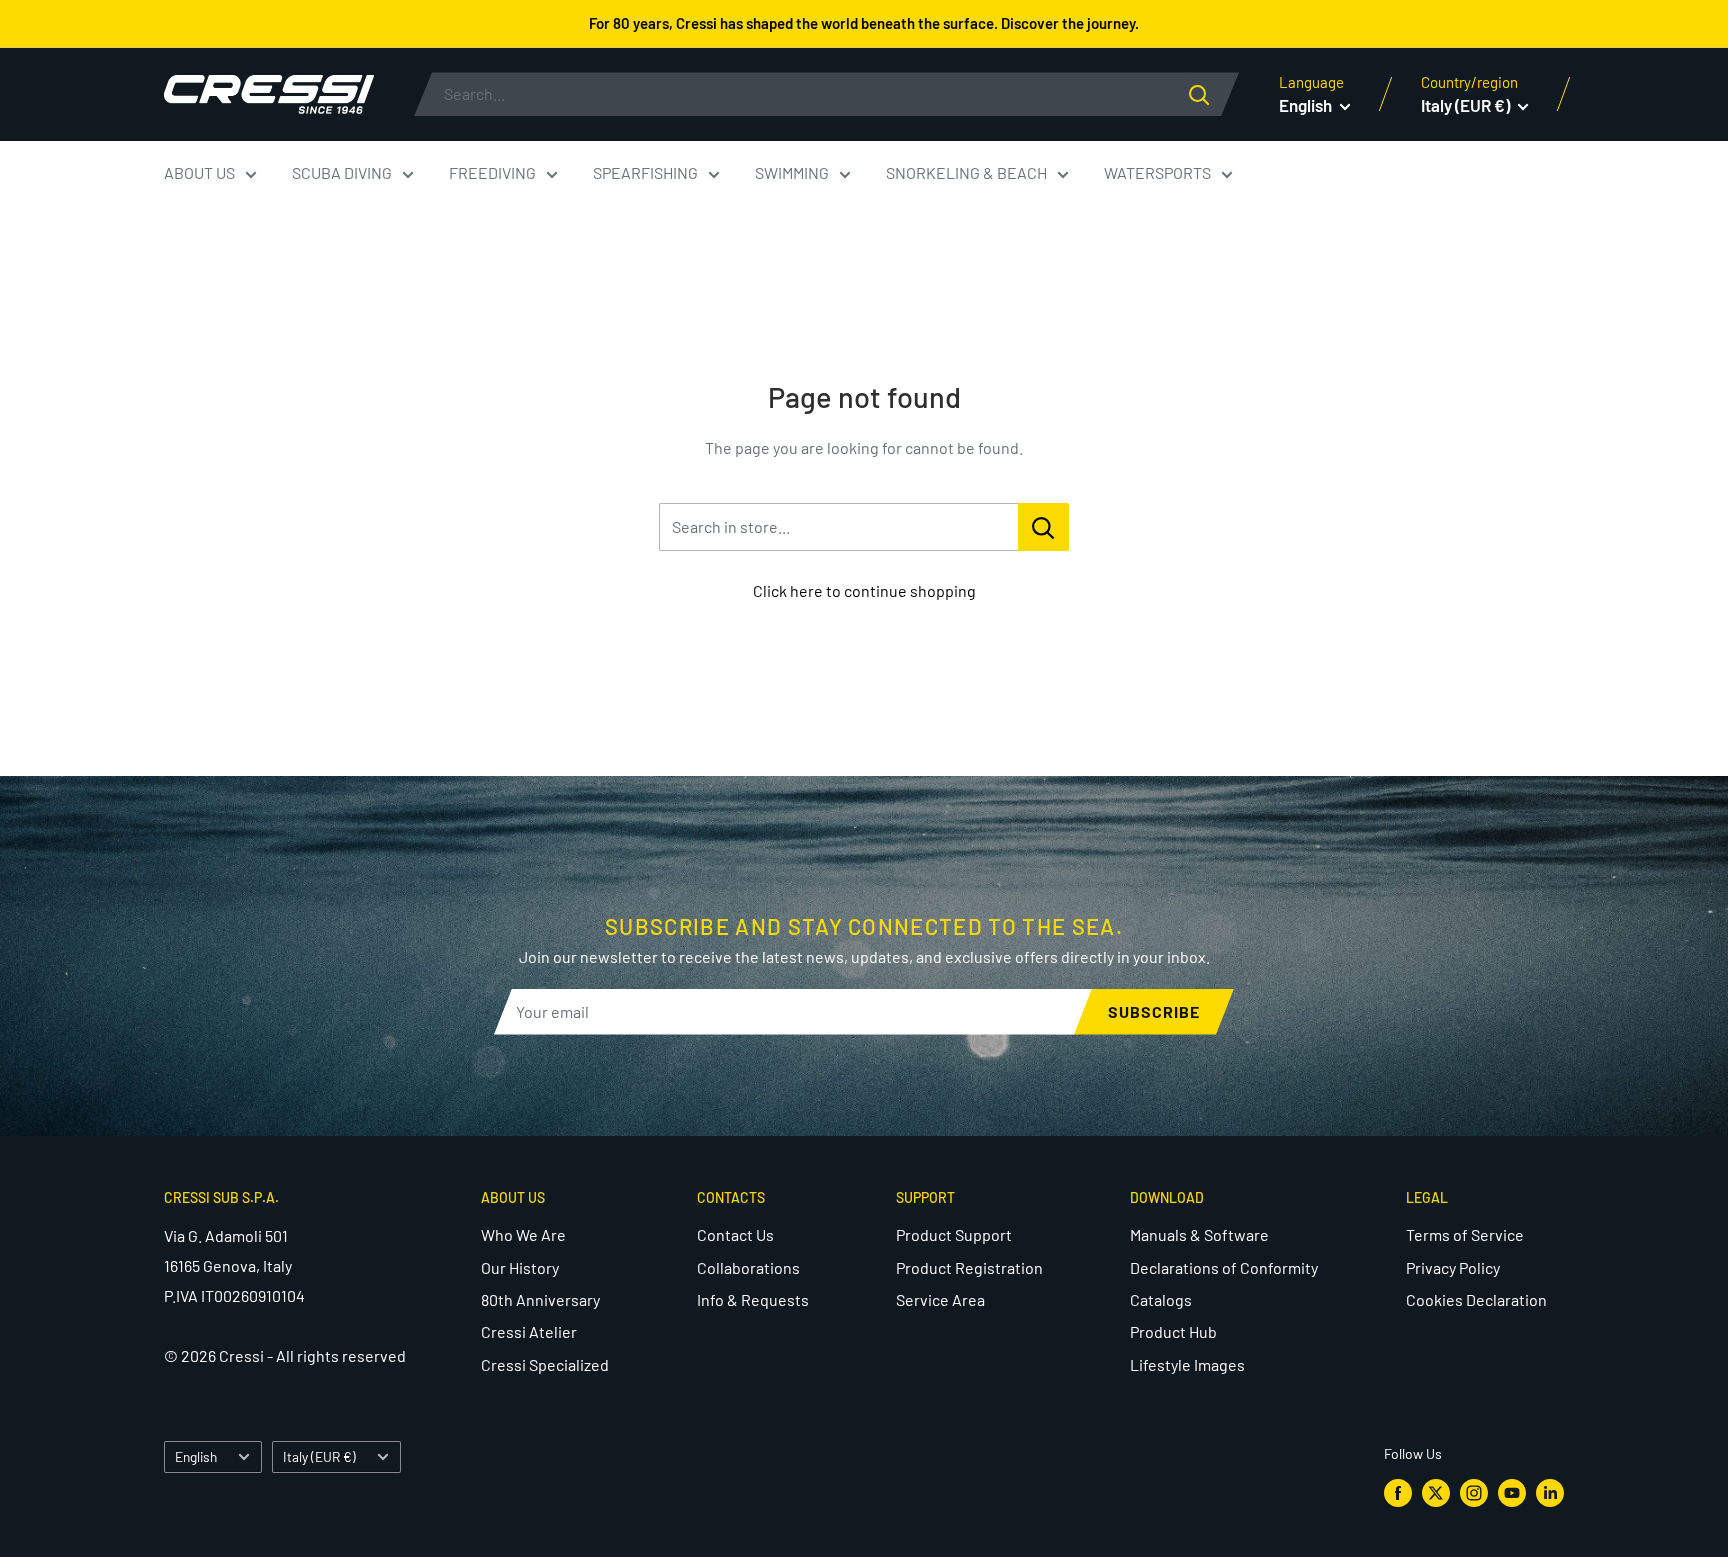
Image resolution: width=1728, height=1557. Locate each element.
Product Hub (1173, 1331)
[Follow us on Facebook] (1398, 1493)
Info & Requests (753, 1299)
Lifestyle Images (1187, 1364)
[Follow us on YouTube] (1512, 1493)
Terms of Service (1465, 1234)
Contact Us (735, 1234)
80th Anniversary (540, 1299)
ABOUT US (199, 172)
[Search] (1214, 94)
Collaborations (748, 1267)
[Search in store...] (1043, 527)
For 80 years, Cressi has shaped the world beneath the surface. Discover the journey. (864, 23)
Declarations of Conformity (1224, 1267)
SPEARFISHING (645, 172)
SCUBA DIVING (342, 172)
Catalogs (1161, 1299)
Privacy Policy (1453, 1267)
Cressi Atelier (529, 1331)
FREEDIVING (492, 172)
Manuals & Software (1199, 1234)
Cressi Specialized (545, 1364)
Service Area (940, 1299)
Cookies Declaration (1476, 1299)
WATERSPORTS (1157, 172)
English (196, 1456)
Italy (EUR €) (319, 1456)
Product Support (954, 1234)
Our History (520, 1267)
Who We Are (523, 1234)
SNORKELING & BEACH (966, 172)
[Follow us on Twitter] (1436, 1493)
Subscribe (1154, 1011)
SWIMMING (792, 172)
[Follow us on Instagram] (1474, 1493)
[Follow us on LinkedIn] (1550, 1493)
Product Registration (969, 1267)
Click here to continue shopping (864, 590)
